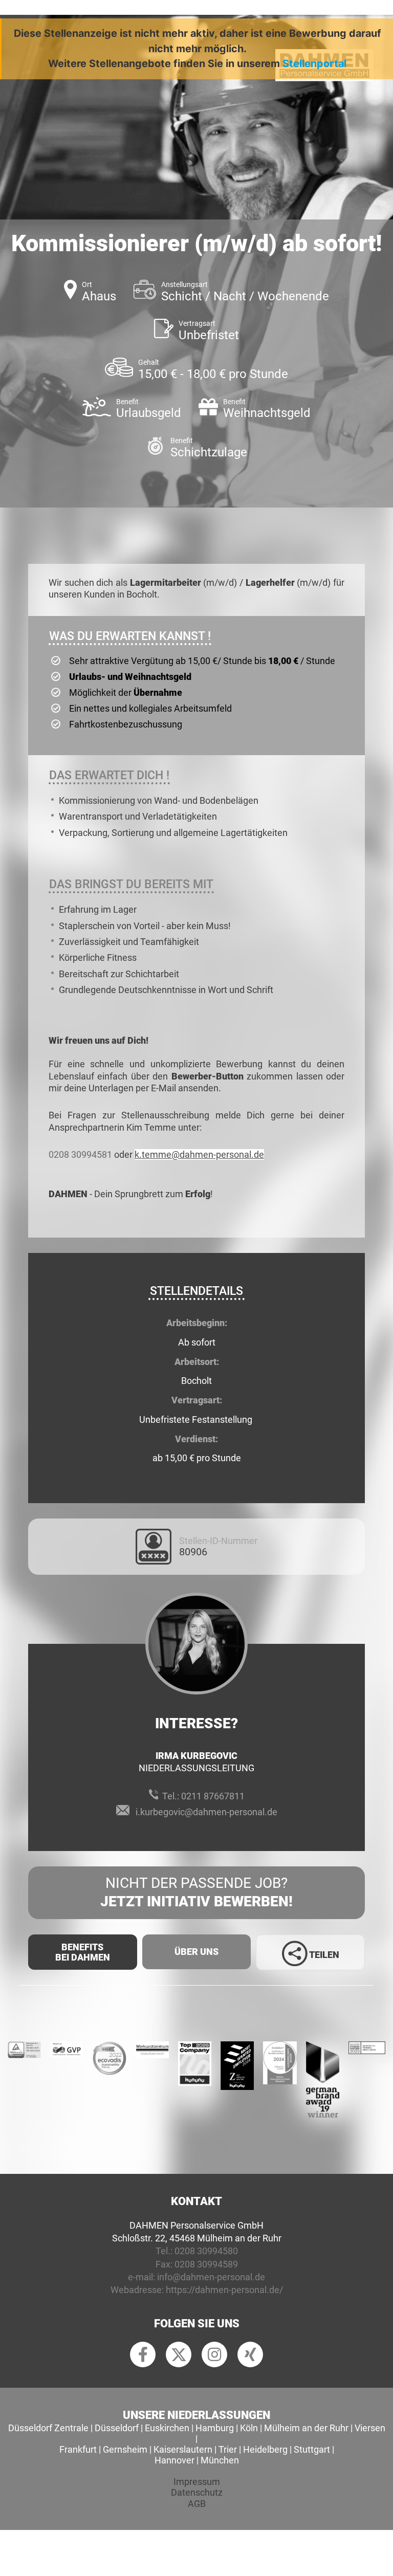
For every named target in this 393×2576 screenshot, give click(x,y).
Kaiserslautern (183, 2449)
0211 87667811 (213, 1796)
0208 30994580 (206, 2251)
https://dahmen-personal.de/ (224, 2290)
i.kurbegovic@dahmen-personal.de (206, 1812)
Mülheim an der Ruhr (306, 2428)
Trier (228, 2449)
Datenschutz (197, 2492)
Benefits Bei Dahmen (83, 1952)
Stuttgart (312, 2449)
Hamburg (215, 2428)
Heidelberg (265, 2449)
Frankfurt (78, 2449)
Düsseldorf (117, 2428)
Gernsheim (125, 2449)
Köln (249, 2428)
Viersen (370, 2428)
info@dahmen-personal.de (211, 2277)
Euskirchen (167, 2428)
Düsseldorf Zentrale (48, 2428)
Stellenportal (314, 63)
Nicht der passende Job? (196, 1892)
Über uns (196, 1952)
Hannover (174, 2460)
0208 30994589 (206, 2264)
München (220, 2460)
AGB (197, 2504)
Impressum (197, 2482)
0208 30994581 (80, 1154)
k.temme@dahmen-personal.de (199, 1154)
